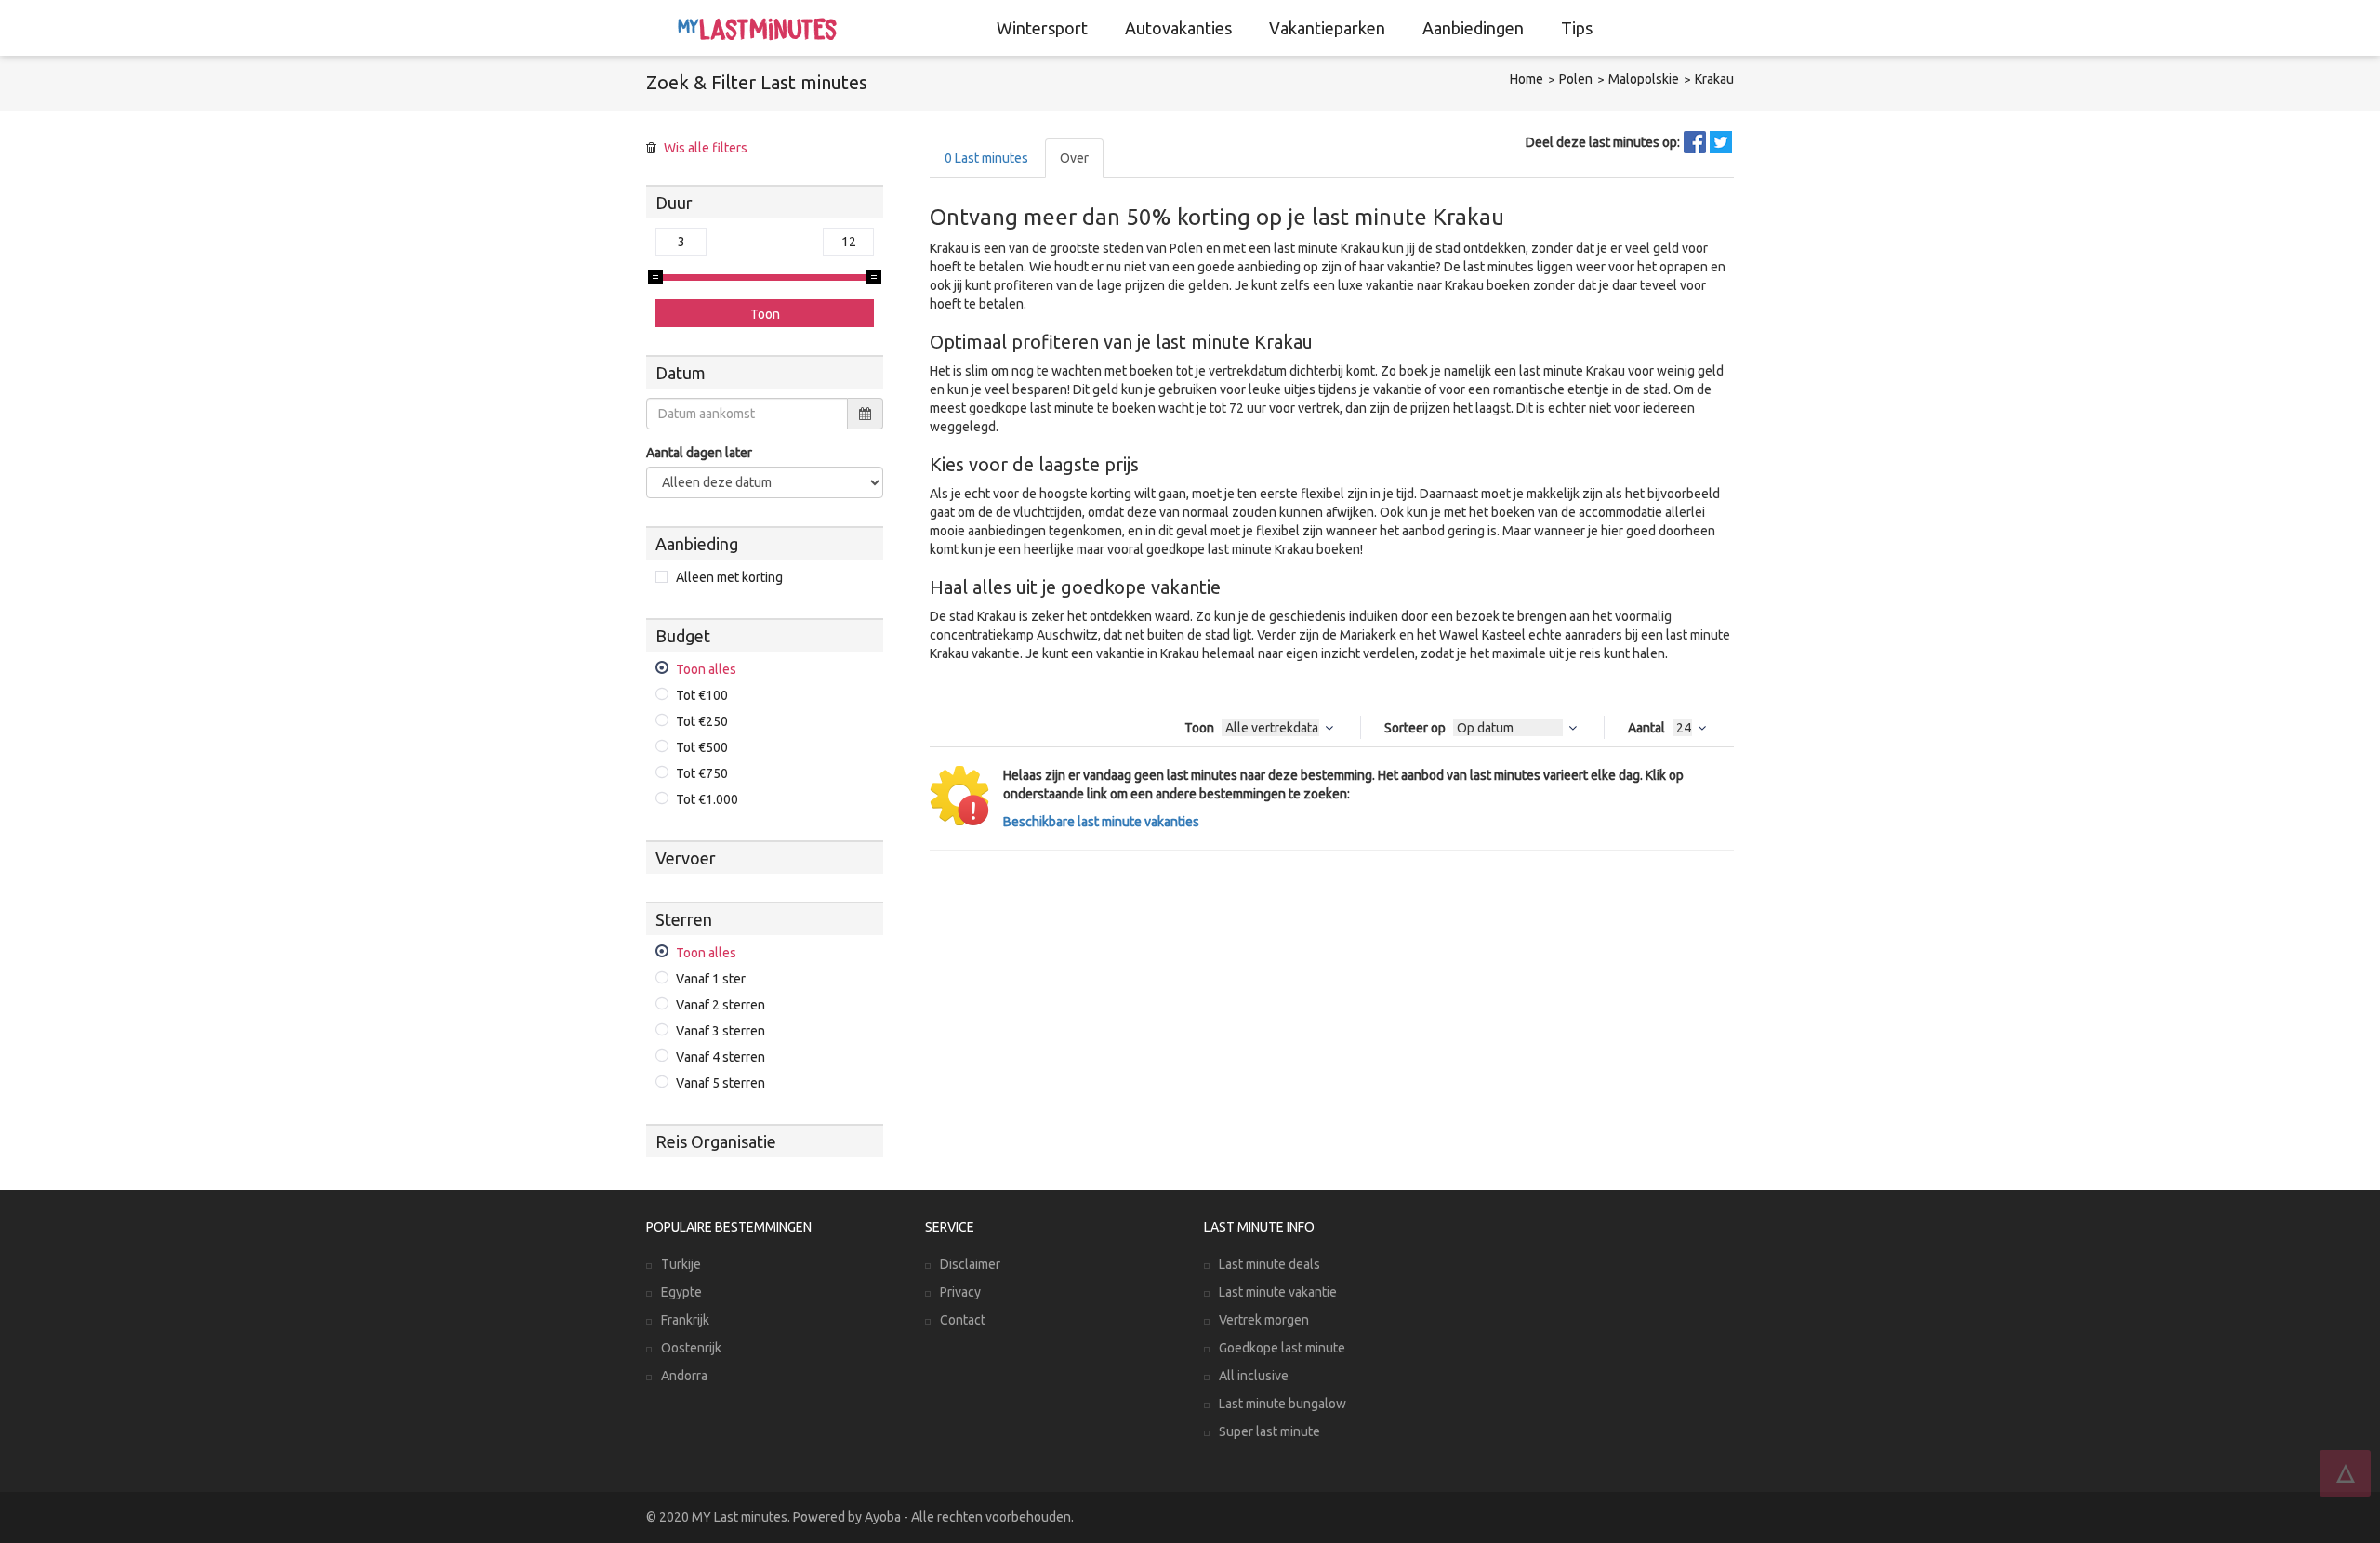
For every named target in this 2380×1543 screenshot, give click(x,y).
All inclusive (1254, 1376)
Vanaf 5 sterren (721, 1083)
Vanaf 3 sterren (721, 1031)
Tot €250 (702, 721)
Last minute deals (1269, 1264)
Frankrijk (685, 1320)
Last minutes (986, 158)
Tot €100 (702, 695)
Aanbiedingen (1473, 28)
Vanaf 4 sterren (721, 1057)
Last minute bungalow (1283, 1404)
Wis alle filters (706, 148)
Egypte (681, 1292)
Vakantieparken (1327, 28)
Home (1527, 79)
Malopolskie (1644, 79)
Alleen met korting (729, 577)
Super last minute (1269, 1431)
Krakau (1714, 79)
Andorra (684, 1376)
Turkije (681, 1264)
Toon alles (706, 669)
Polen (1576, 79)
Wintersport (1042, 28)
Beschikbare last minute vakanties (1101, 822)
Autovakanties (1178, 28)
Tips (1577, 28)
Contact (963, 1320)
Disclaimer (970, 1264)
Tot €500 (702, 747)
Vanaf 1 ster (711, 979)
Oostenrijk (691, 1348)
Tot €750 (702, 773)
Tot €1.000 (707, 799)
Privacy (960, 1292)
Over (1074, 158)
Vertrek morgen (1264, 1320)
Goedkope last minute (1282, 1348)
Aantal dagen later (699, 453)
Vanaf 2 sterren (721, 1005)
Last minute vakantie (1278, 1292)
